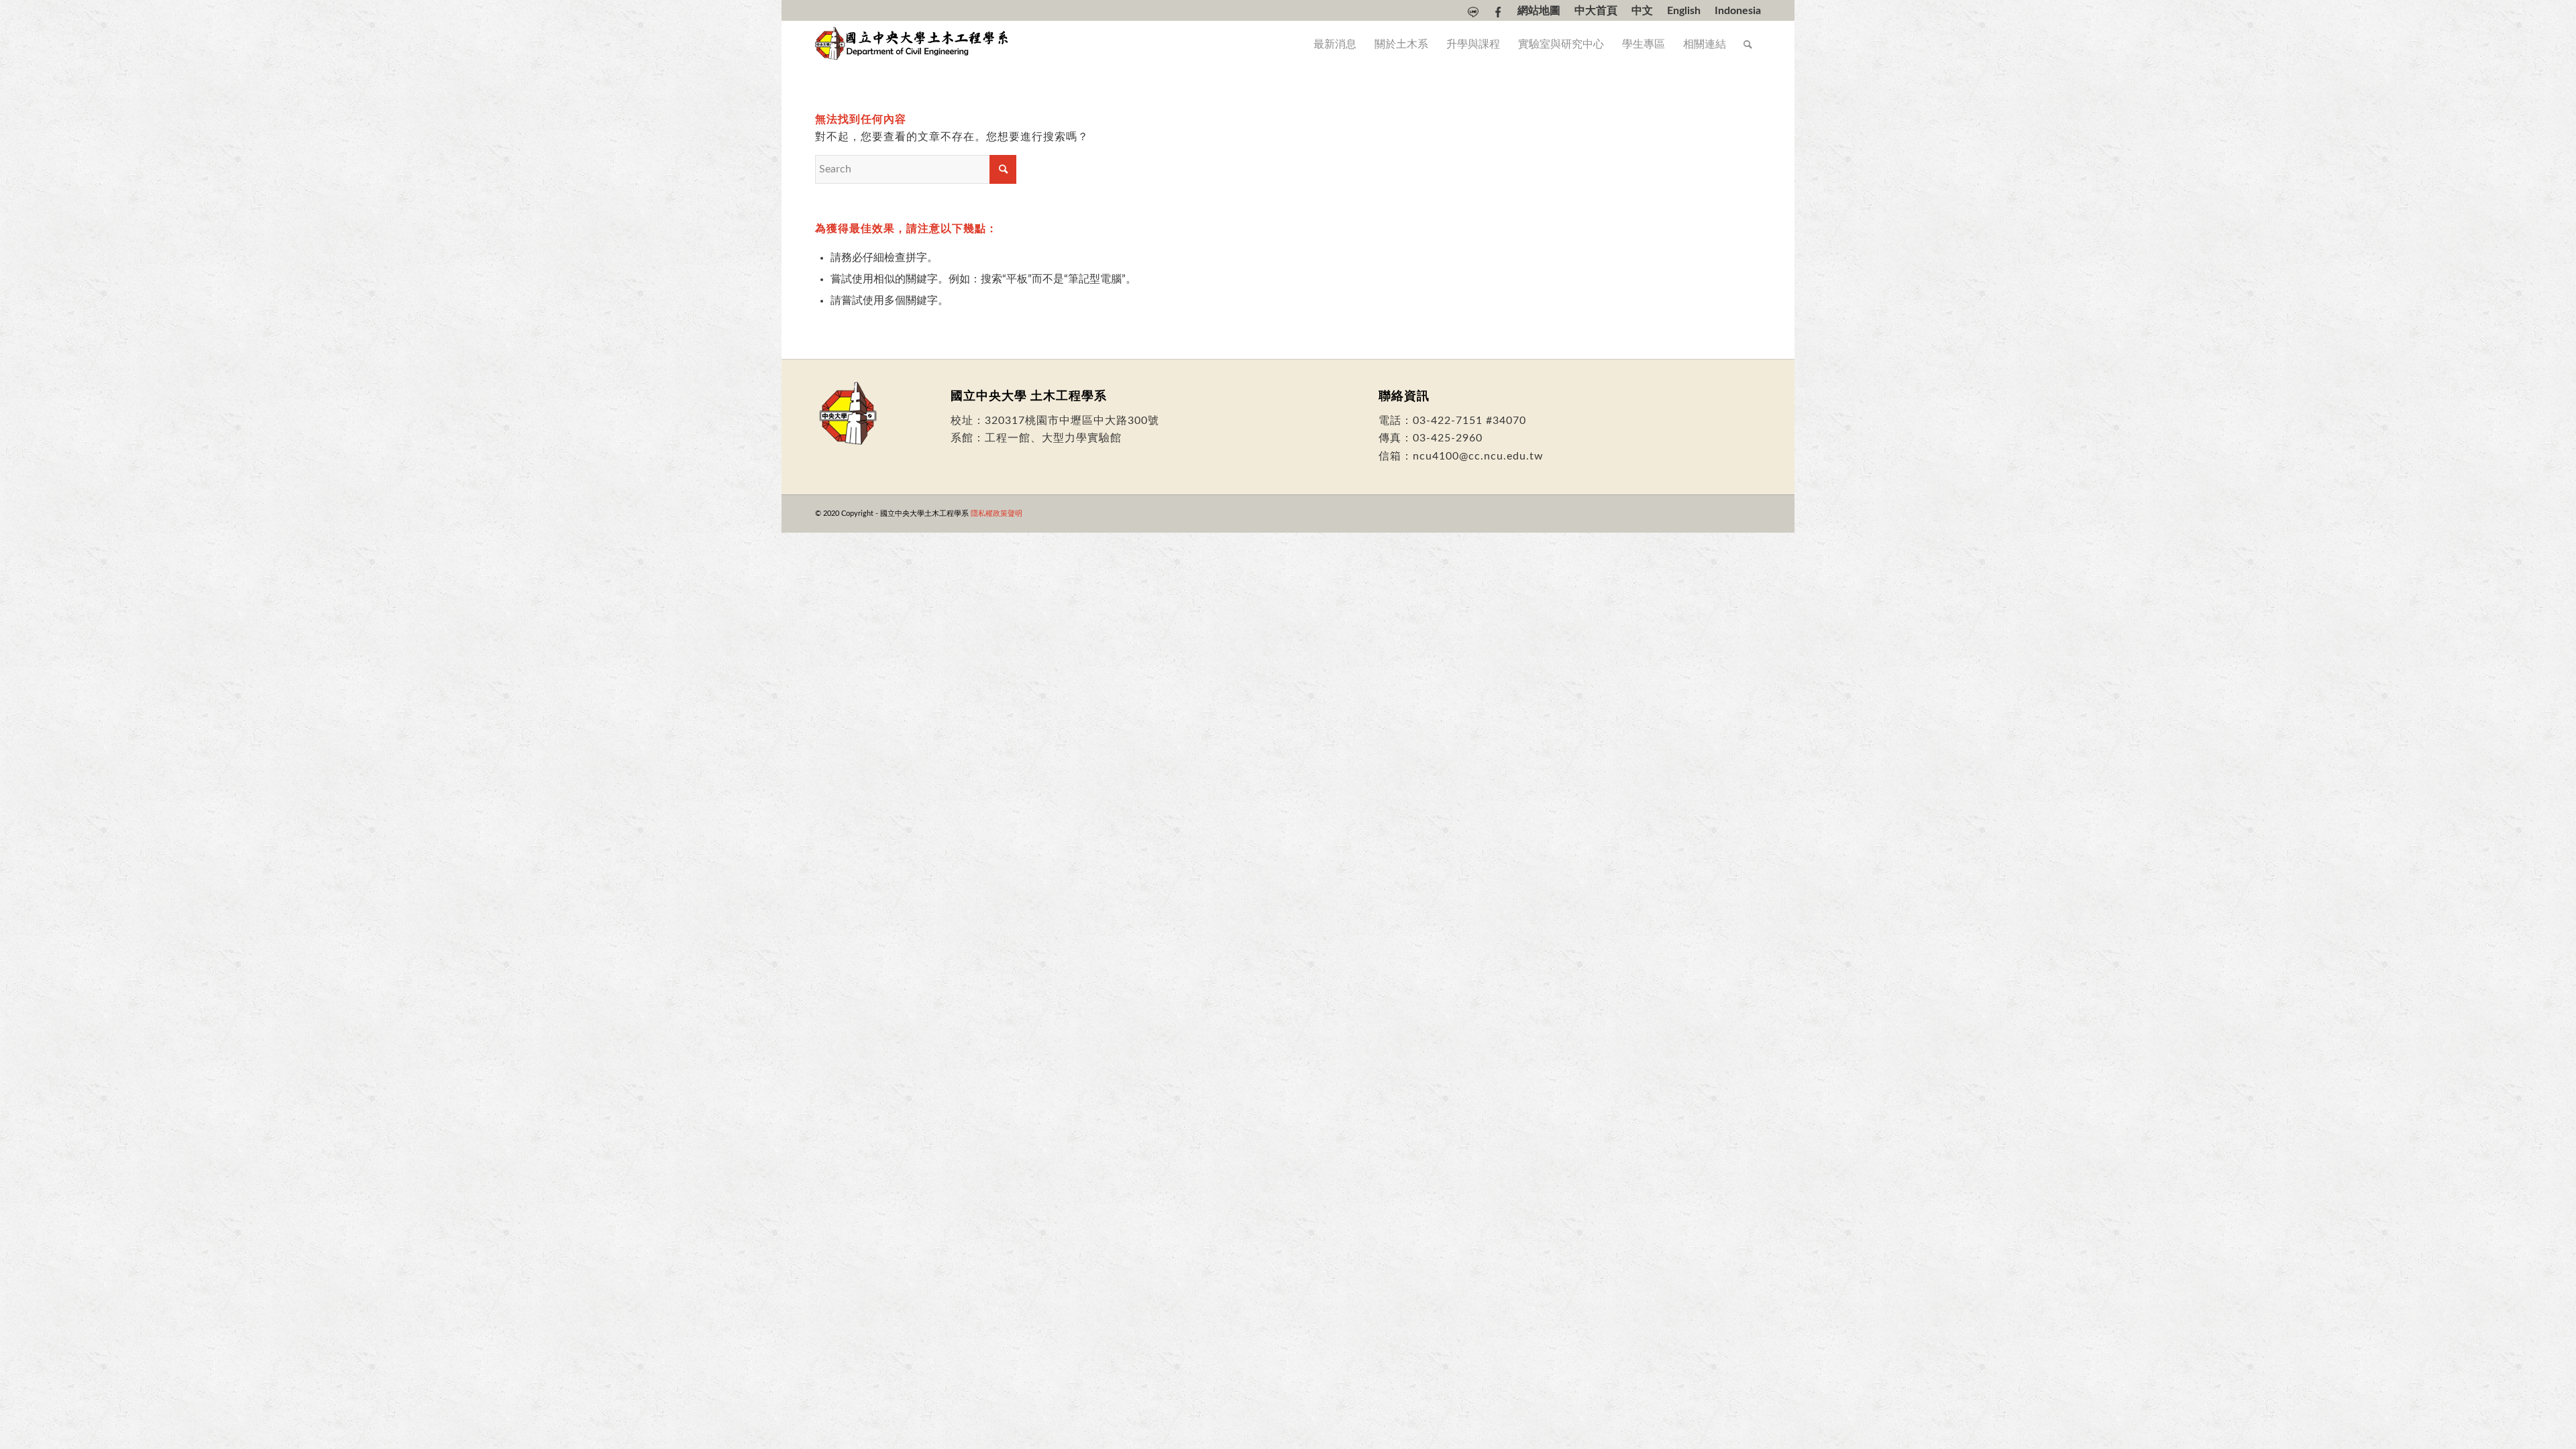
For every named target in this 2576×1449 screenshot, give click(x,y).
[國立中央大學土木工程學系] (913, 44)
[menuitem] (1473, 12)
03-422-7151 (1448, 421)
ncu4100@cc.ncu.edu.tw (1478, 456)
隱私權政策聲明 (997, 514)
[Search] (1748, 44)
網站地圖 (1539, 11)
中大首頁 (1596, 11)
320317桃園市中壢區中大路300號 (1072, 421)
